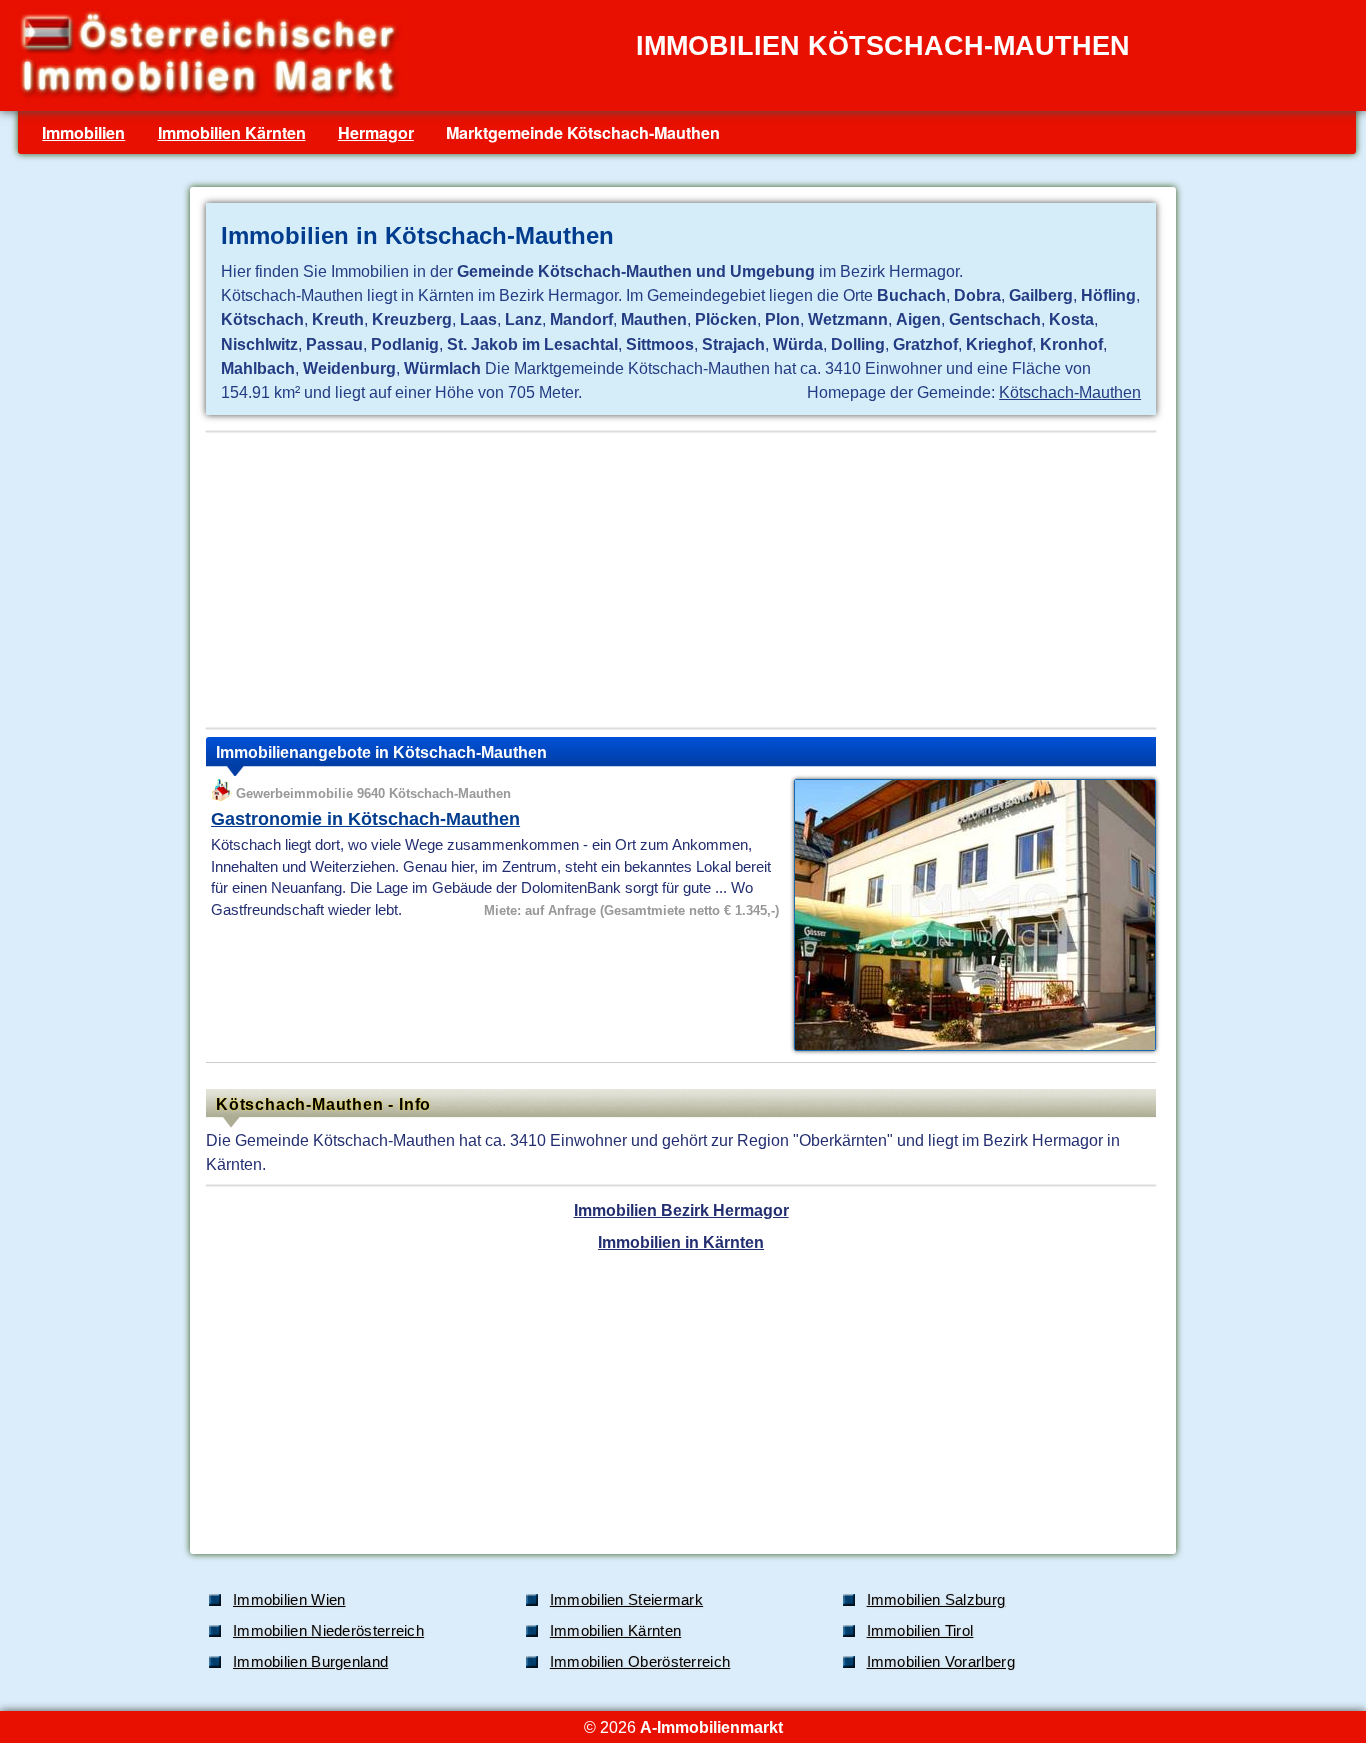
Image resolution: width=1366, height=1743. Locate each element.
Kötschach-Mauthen (1070, 392)
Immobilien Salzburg (936, 1600)
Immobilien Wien (289, 1600)
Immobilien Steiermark (626, 1600)
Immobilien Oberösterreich (640, 1662)
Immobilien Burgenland (310, 1662)
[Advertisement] (681, 580)
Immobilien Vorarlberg (941, 1662)
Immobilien (83, 132)
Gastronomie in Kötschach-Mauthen (365, 819)
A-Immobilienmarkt (711, 1727)
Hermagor (376, 132)
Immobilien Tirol (920, 1631)
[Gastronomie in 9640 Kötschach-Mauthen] (970, 1049)
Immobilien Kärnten (232, 132)
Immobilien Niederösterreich (328, 1631)
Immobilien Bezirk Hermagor (681, 1210)
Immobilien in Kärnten (681, 1242)
